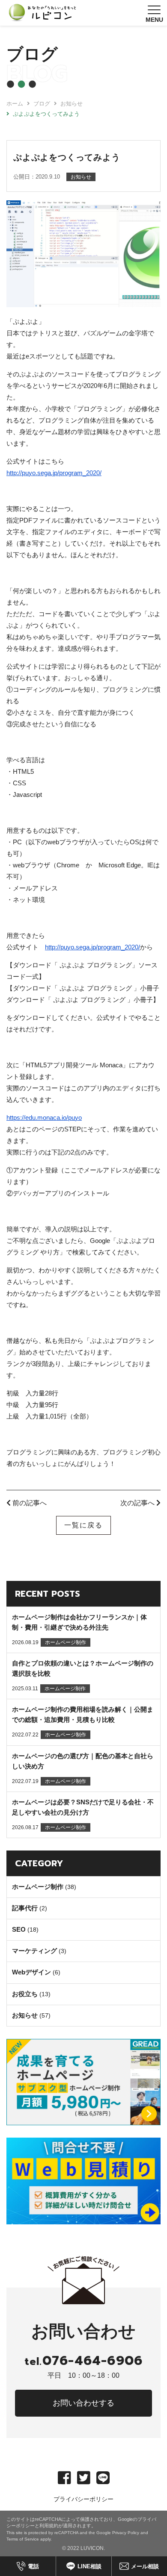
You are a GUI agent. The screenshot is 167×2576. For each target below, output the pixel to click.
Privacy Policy (126, 2533)
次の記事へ (138, 1503)
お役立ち (25, 1994)
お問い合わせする (83, 2403)
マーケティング (34, 1951)
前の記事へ (29, 1503)
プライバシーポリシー (83, 2499)
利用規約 (49, 2526)
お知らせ (25, 2015)
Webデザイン (31, 1972)
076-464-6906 (83, 2361)
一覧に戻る (83, 1525)
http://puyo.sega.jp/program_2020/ (54, 473)
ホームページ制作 (38, 1887)
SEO (19, 1929)
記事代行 (25, 1908)
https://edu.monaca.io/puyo (44, 1118)
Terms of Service (23, 2539)
